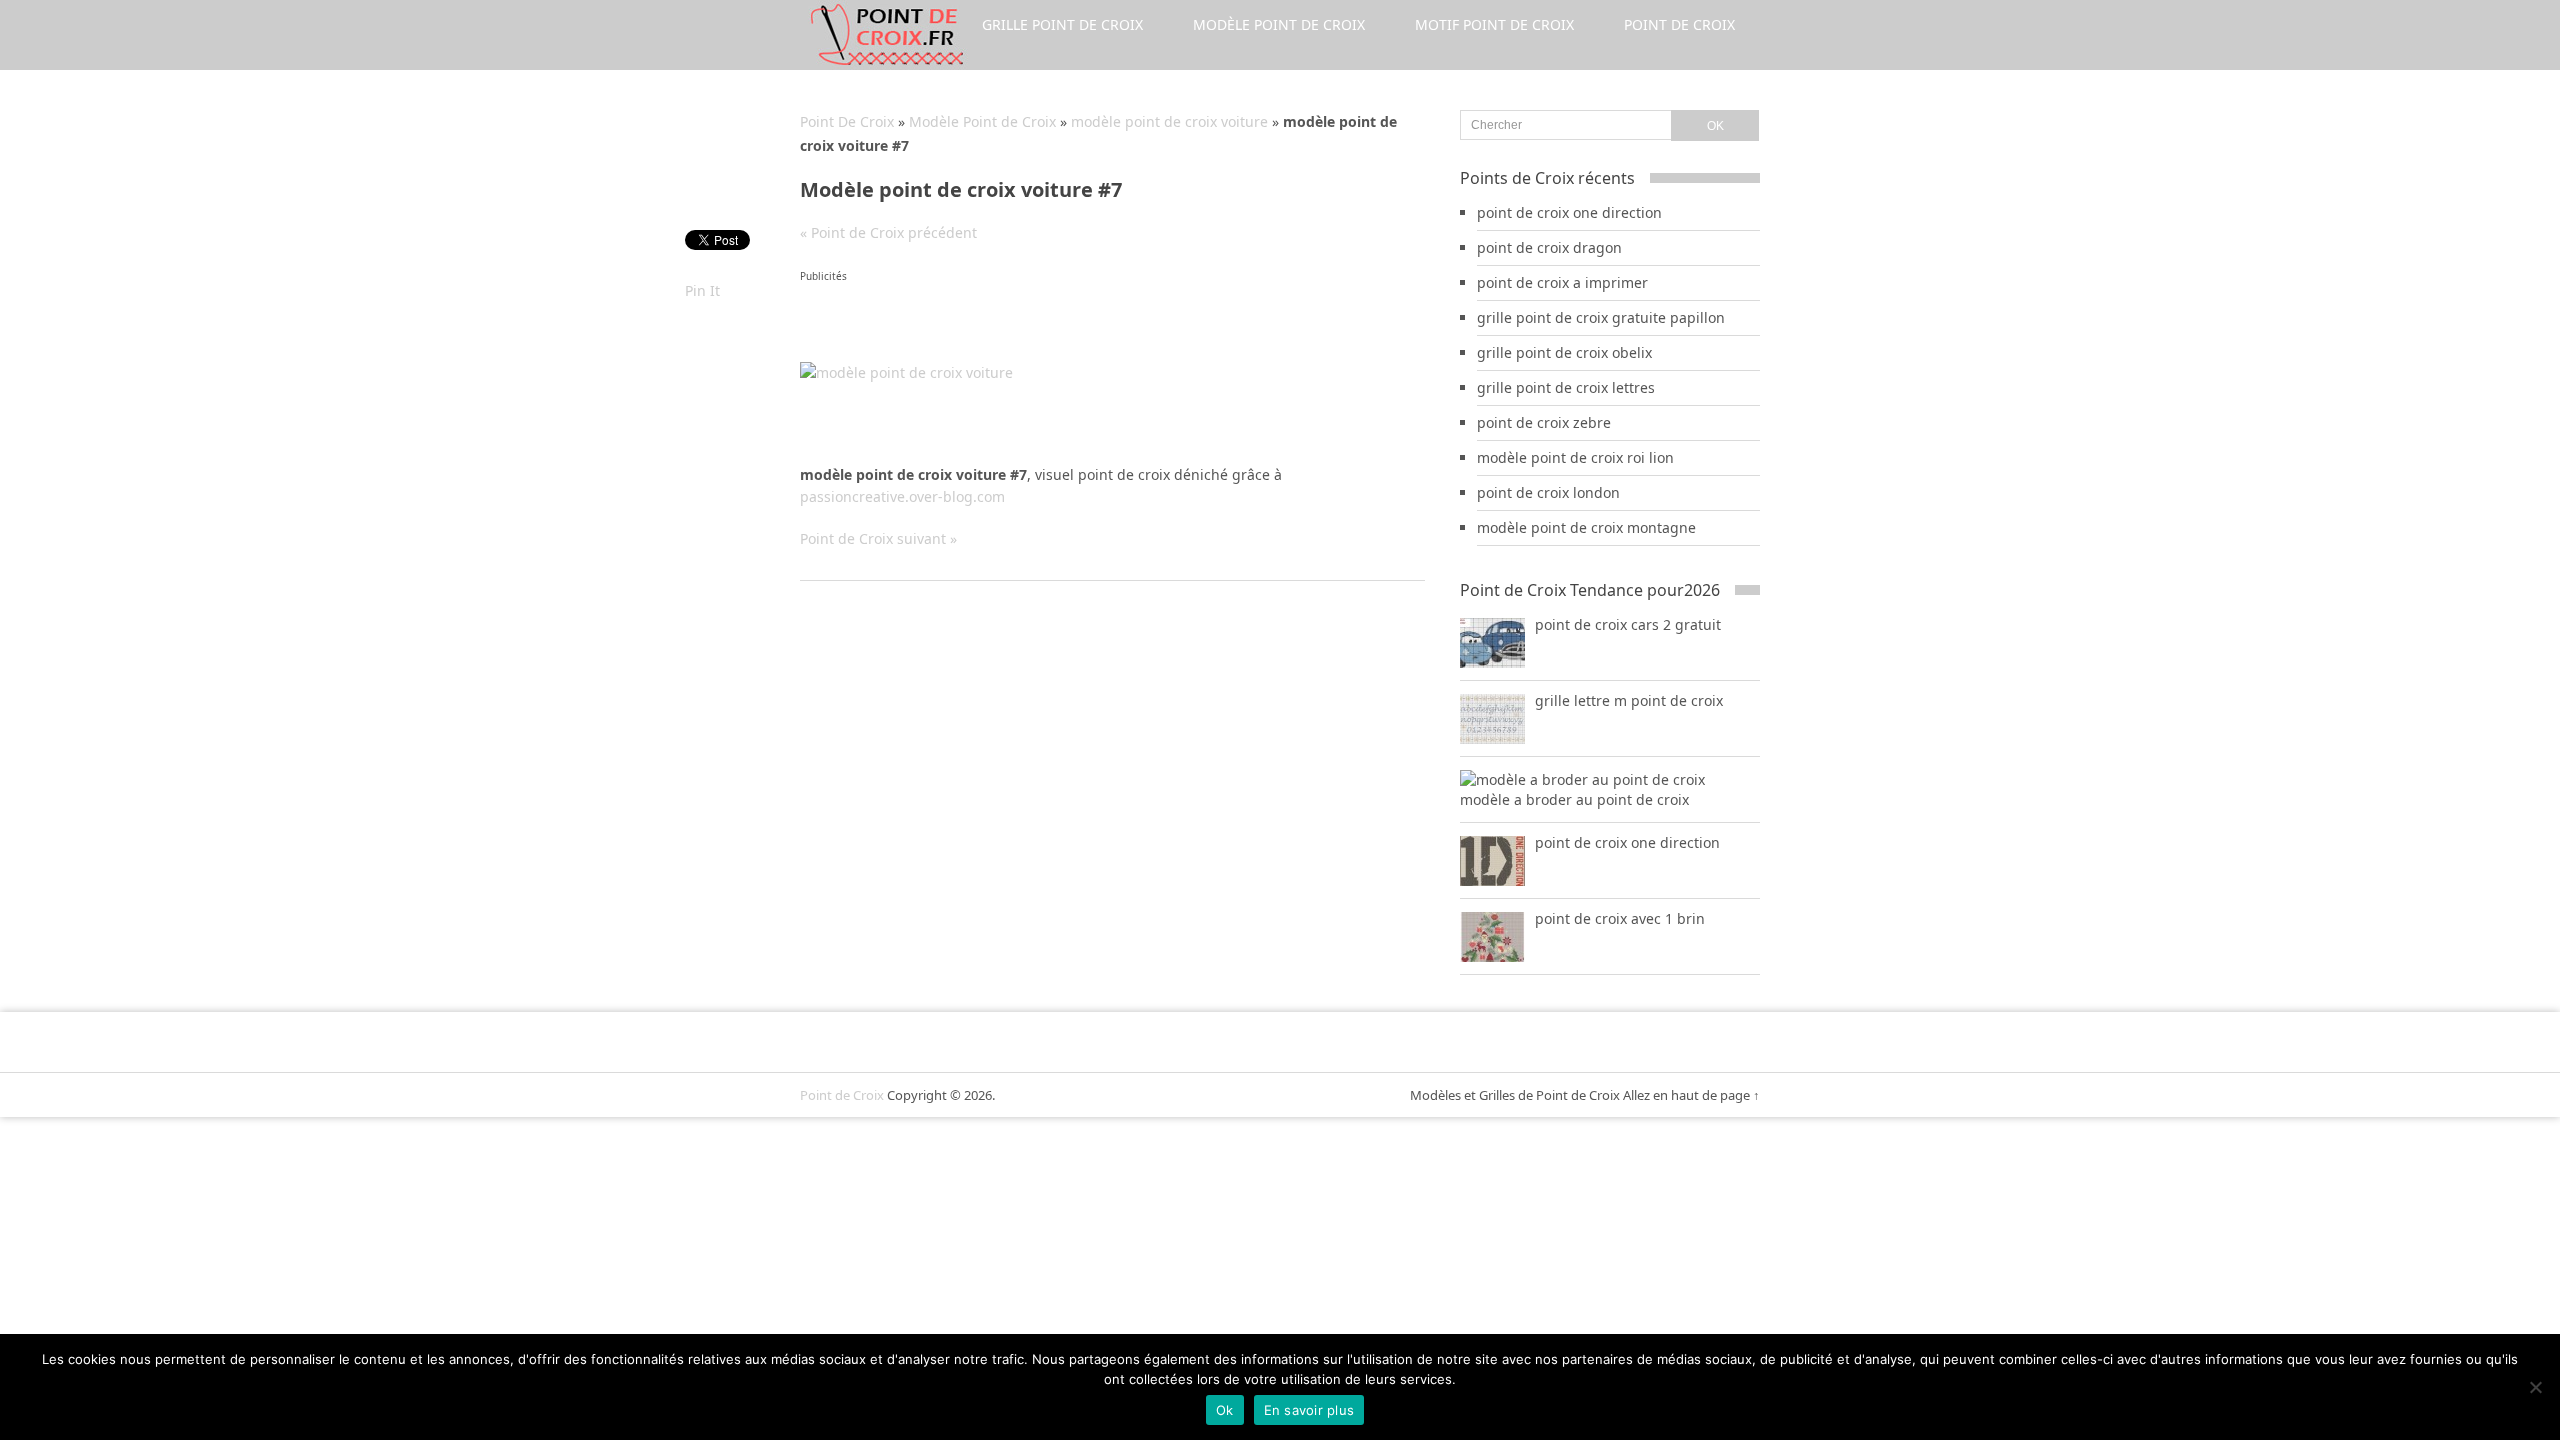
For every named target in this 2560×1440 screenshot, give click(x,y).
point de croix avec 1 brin (1620, 918)
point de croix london (1548, 492)
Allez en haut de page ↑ (1691, 1095)
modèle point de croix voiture (1169, 121)
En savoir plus (1309, 1410)
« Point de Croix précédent (888, 232)
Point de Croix (1679, 24)
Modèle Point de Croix (1279, 24)
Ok (1225, 1410)
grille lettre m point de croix (1629, 700)
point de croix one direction (1569, 212)
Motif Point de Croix (1494, 24)
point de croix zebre (1544, 422)
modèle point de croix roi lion (1575, 457)
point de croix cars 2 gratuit (1628, 624)
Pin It (702, 290)
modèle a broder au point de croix (1574, 799)
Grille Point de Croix (1062, 24)
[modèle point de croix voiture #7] (906, 372)
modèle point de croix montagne (1586, 527)
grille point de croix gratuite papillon (1601, 317)
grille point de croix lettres (1566, 387)
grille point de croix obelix (1564, 352)
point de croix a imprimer (1562, 282)
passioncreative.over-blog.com (902, 496)
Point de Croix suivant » (878, 538)
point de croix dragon (1549, 247)
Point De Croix (847, 121)
